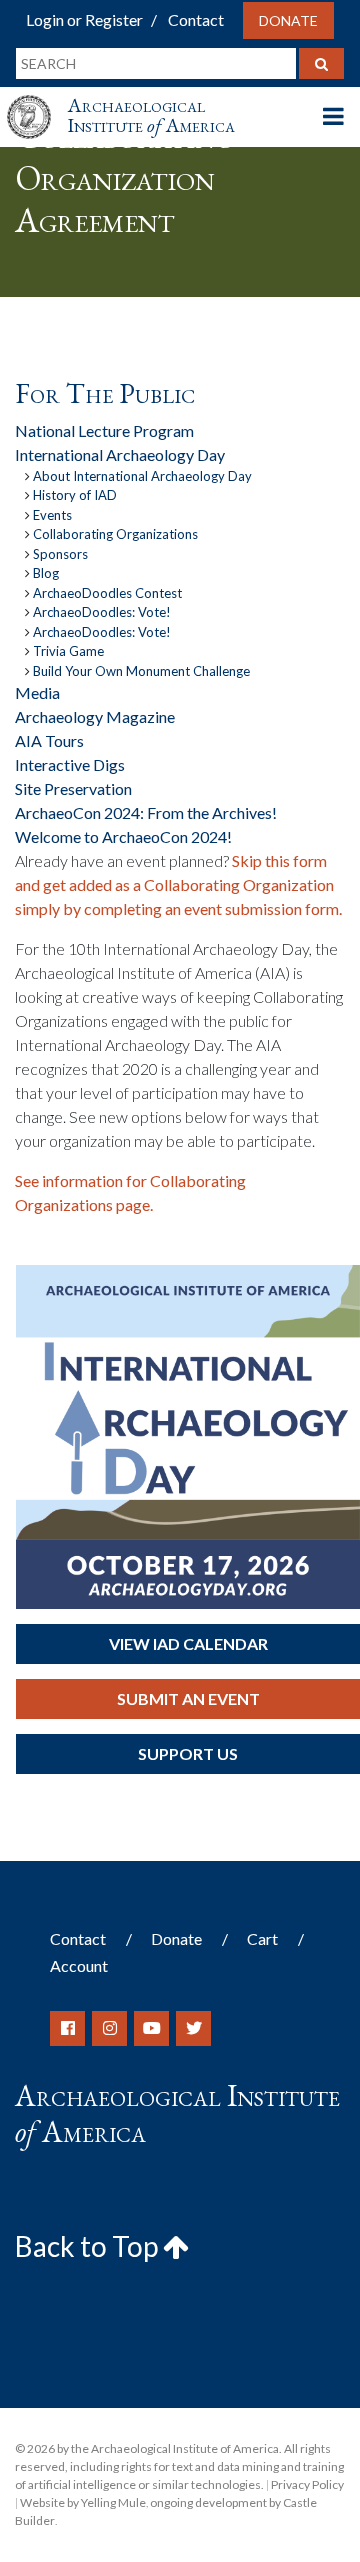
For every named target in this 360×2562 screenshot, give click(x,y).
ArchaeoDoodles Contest (107, 593)
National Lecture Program (104, 430)
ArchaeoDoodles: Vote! (102, 612)
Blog (46, 573)
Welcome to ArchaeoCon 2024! (123, 836)
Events (52, 515)
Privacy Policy (307, 2484)
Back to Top (89, 2246)
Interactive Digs (70, 764)
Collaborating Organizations (115, 534)
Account (79, 1965)
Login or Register (84, 19)
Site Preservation (73, 788)
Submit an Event (188, 1698)
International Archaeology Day (120, 454)
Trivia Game (68, 651)
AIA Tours (49, 740)
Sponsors (60, 554)
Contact (196, 19)
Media (37, 692)
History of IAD (75, 495)
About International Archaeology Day (142, 476)
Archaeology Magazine (95, 716)
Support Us (188, 1753)
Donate (288, 20)
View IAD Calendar (188, 1643)
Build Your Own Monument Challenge (141, 671)
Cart (262, 1938)
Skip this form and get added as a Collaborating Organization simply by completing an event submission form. (178, 884)
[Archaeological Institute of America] (37, 98)
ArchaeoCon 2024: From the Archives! (146, 812)
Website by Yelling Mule (83, 2502)
